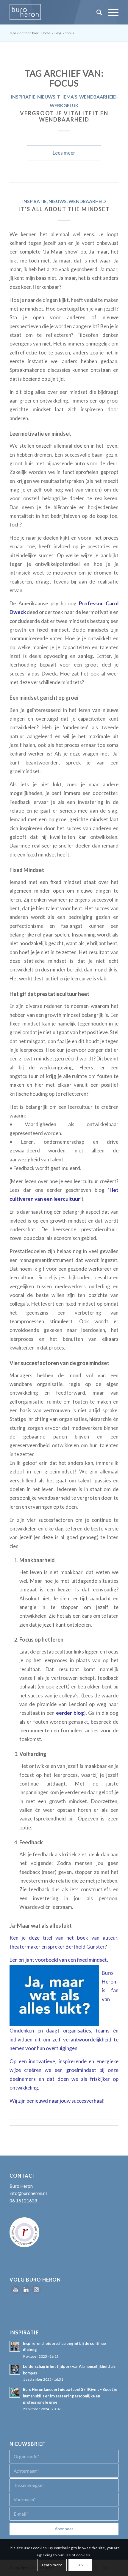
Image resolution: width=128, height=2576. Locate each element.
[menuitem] (96, 12)
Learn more (52, 2565)
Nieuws (46, 97)
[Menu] (110, 12)
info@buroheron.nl (28, 2193)
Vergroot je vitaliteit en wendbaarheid (64, 116)
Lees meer (64, 153)
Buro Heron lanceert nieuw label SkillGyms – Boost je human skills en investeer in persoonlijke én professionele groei (70, 2396)
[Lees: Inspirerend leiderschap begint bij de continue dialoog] (15, 2346)
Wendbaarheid (98, 97)
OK (80, 2565)
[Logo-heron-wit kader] (53, 12)
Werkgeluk (64, 105)
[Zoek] (96, 12)
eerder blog (70, 1713)
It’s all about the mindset (64, 209)
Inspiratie (23, 97)
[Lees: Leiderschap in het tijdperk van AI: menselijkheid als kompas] (15, 2369)
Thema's (67, 97)
